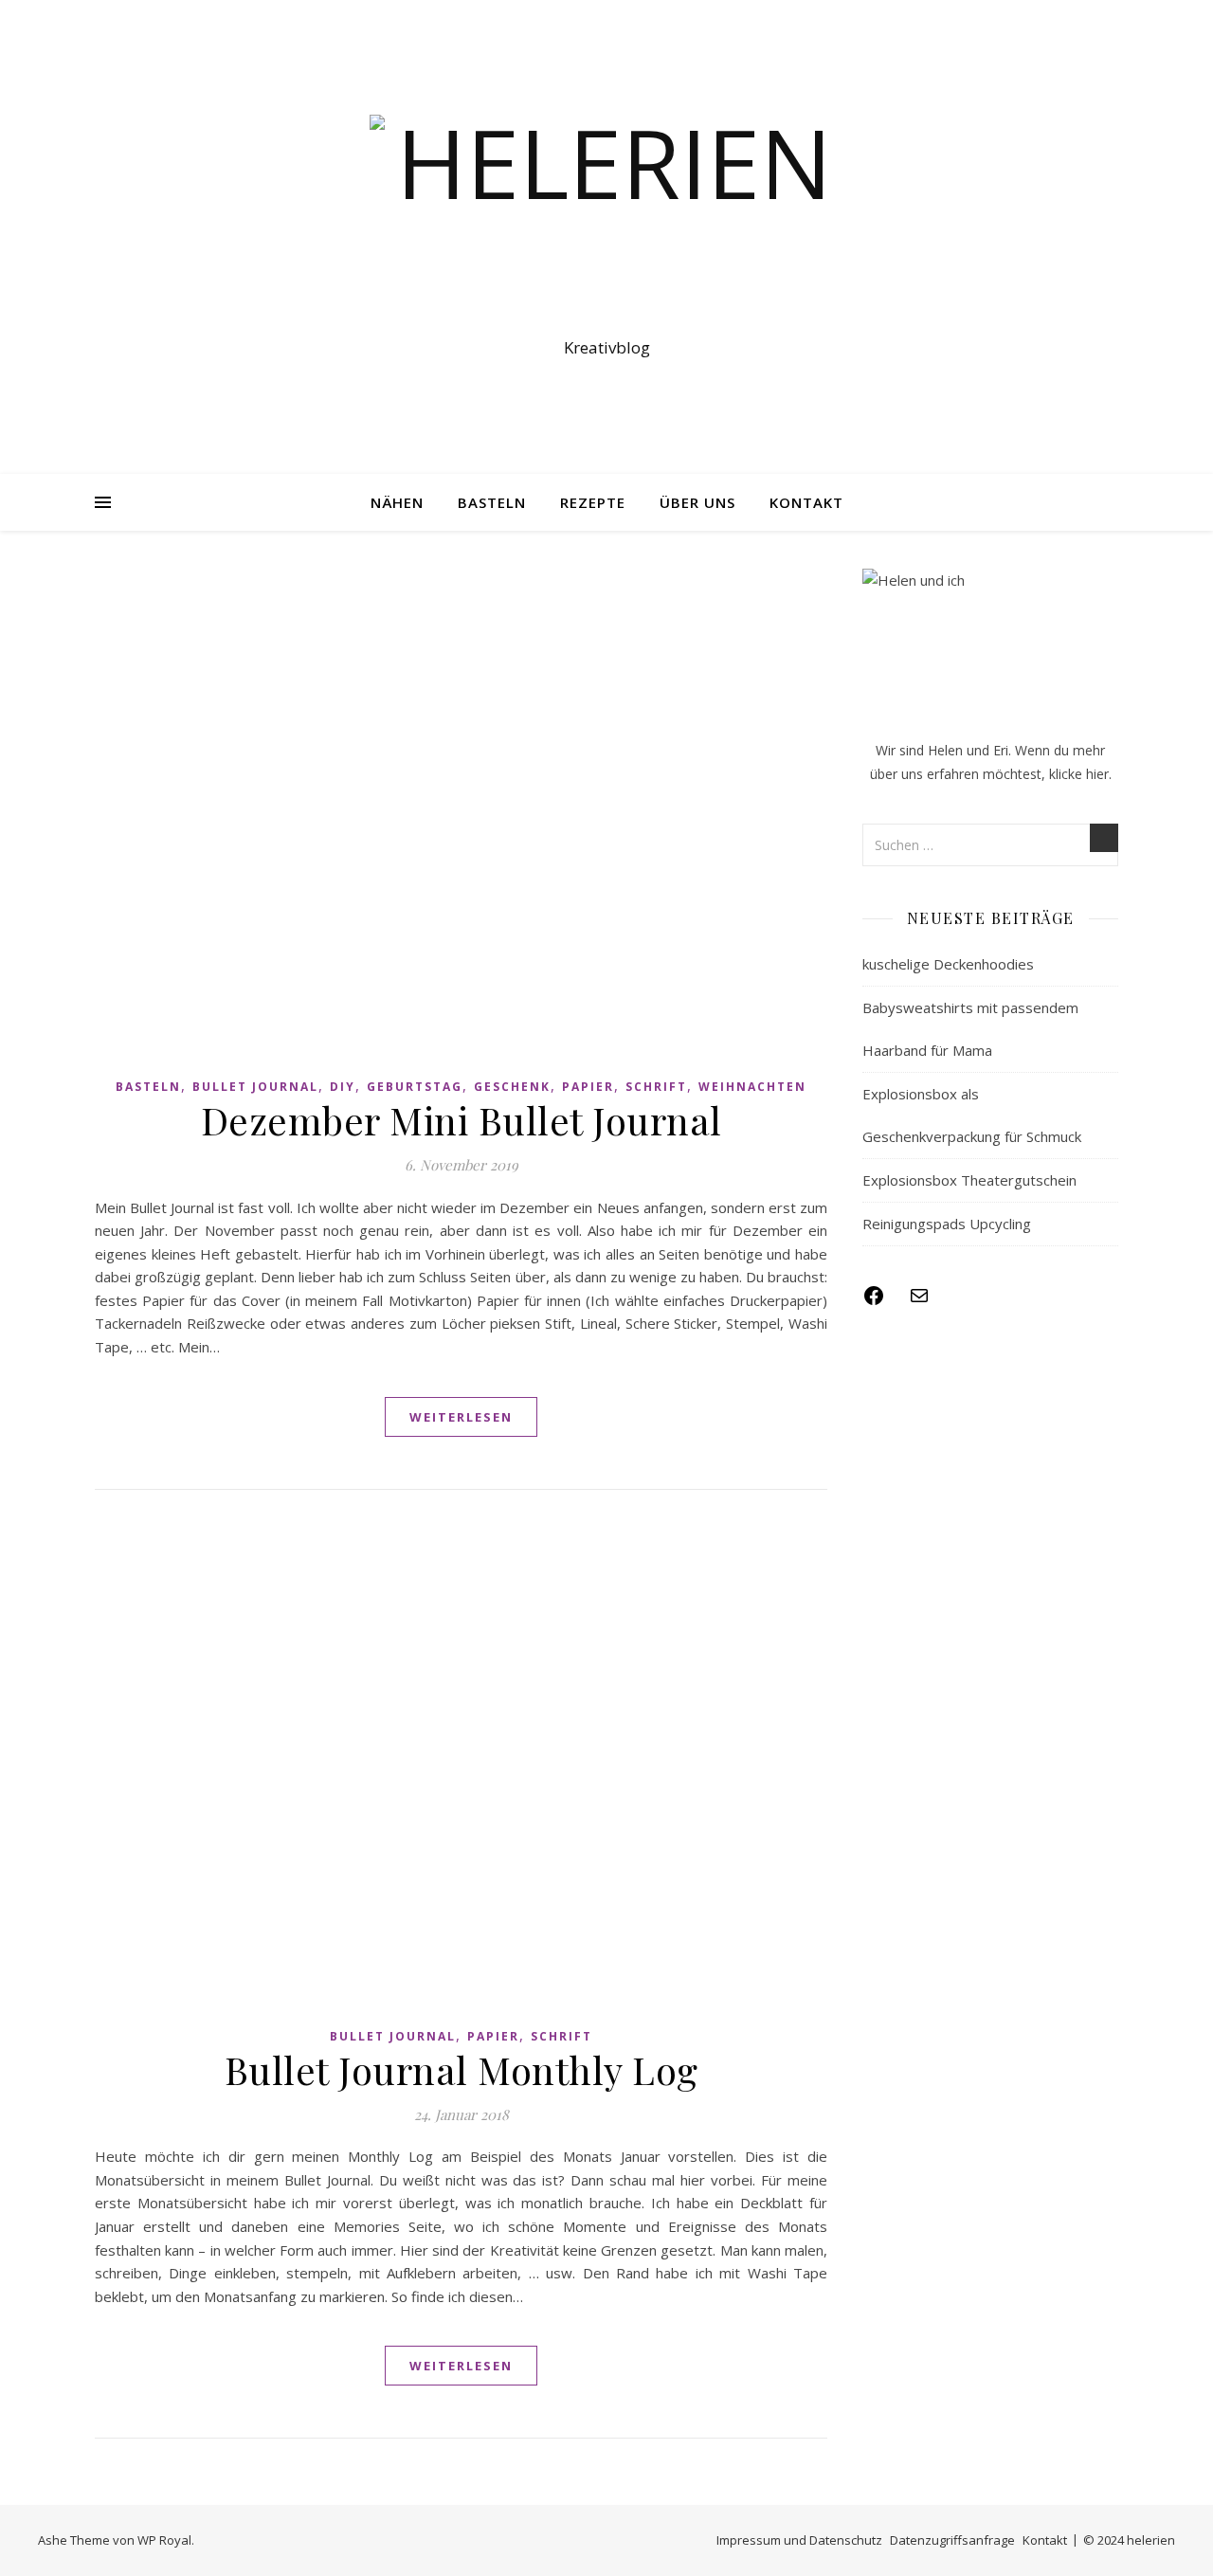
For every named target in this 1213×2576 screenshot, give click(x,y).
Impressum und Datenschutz (799, 2540)
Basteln (492, 502)
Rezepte (593, 502)
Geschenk (512, 1087)
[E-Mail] (919, 1301)
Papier (588, 1087)
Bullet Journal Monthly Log (462, 2069)
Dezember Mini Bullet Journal (462, 1120)
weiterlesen (461, 1417)
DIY (343, 1087)
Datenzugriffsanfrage (952, 2540)
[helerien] (606, 220)
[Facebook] (874, 1301)
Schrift (656, 1087)
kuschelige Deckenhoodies (948, 964)
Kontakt (806, 502)
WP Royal (164, 2540)
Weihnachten (752, 1087)
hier (1097, 774)
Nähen (397, 502)
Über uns (697, 502)
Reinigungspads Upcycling (947, 1224)
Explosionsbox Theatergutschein (969, 1180)
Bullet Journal (255, 1087)
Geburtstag (415, 1087)
